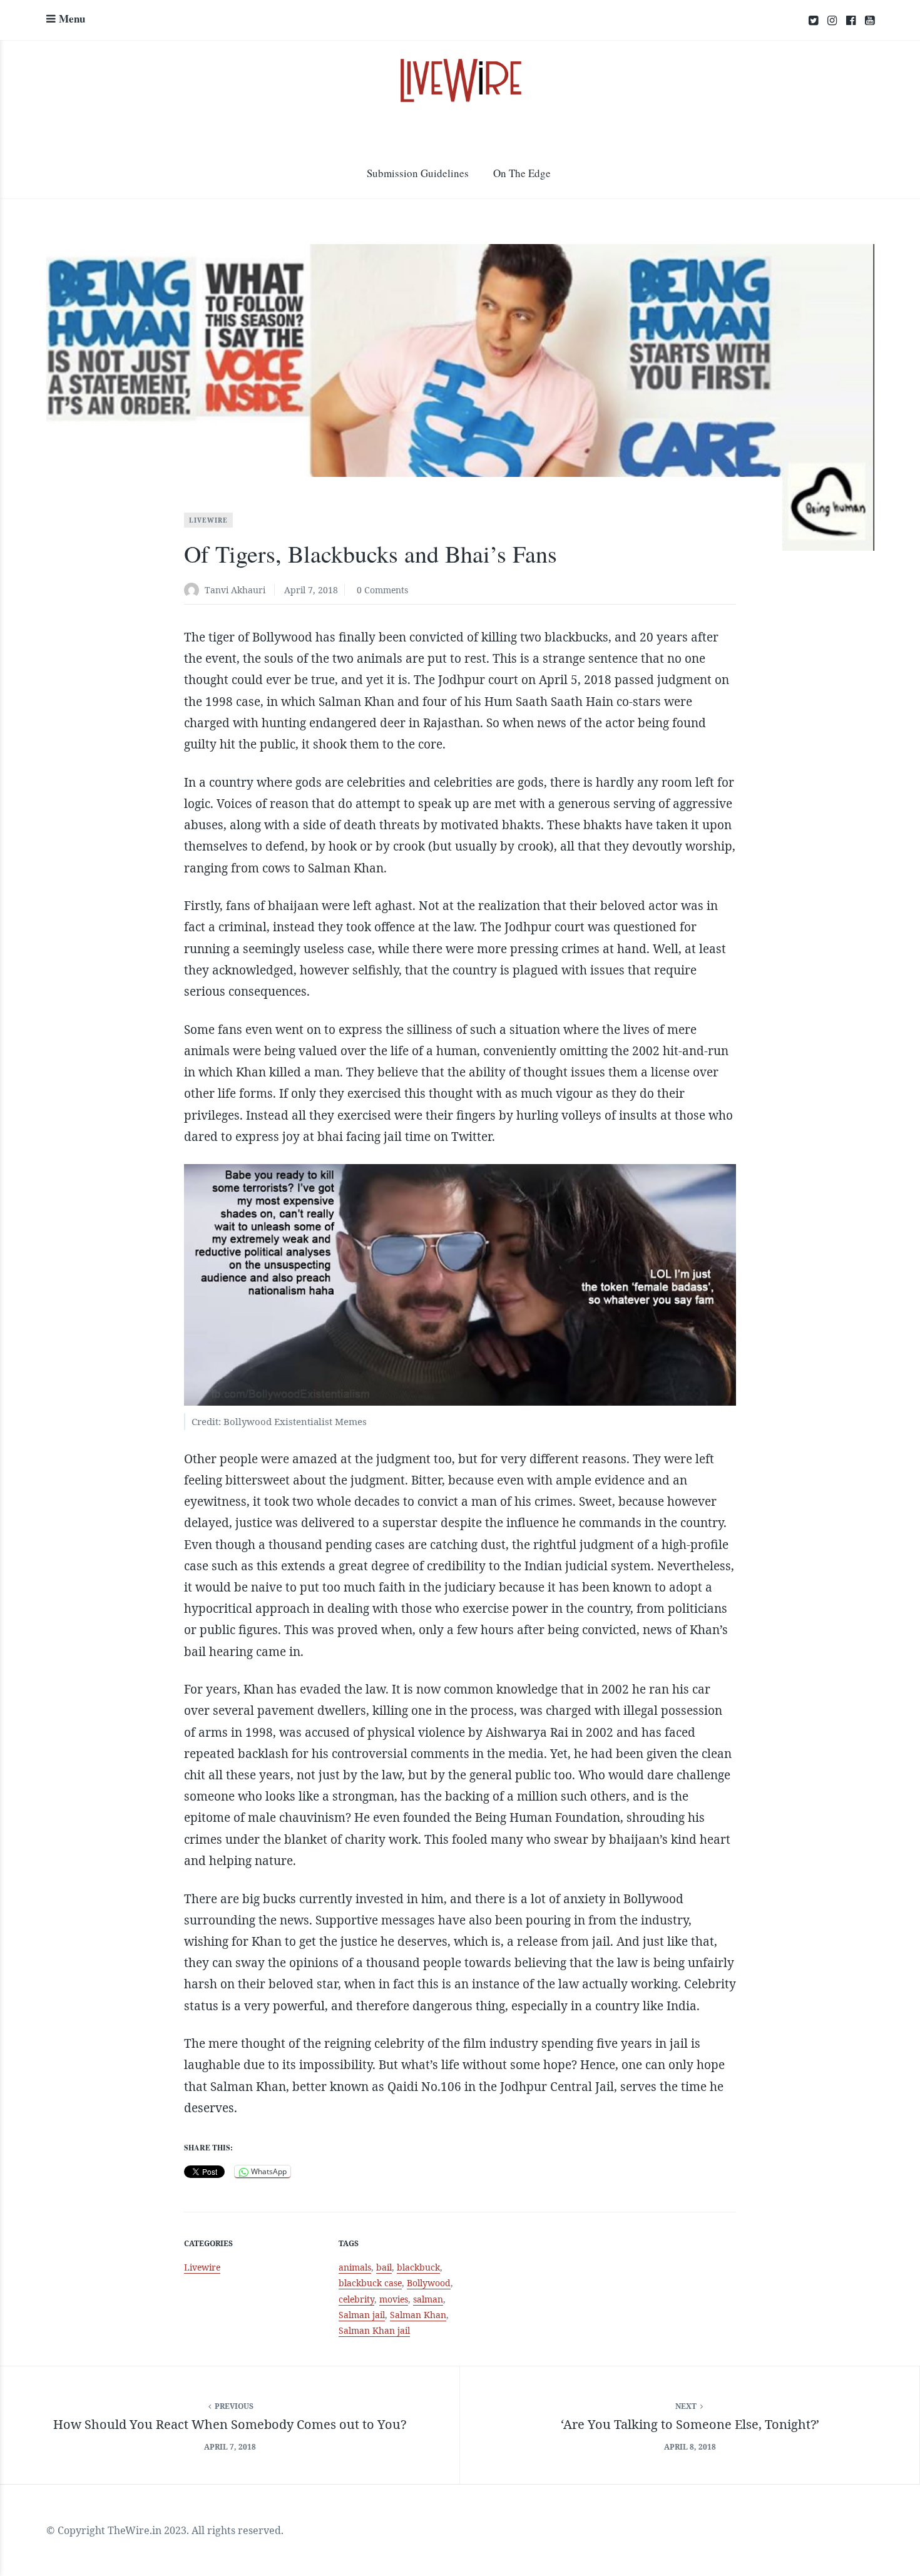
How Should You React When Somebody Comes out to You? (230, 2424)
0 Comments (382, 590)
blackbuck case (370, 2283)
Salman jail (362, 2315)
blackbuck (418, 2267)
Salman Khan (418, 2315)
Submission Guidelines (418, 173)
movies (394, 2299)
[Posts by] (194, 591)
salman (428, 2299)
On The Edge (522, 173)
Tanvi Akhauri (235, 590)
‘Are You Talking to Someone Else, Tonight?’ (690, 2424)
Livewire (208, 520)
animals (355, 2267)
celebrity (356, 2299)
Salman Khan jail (374, 2330)
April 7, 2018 (311, 590)
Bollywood (429, 2283)
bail (384, 2267)
